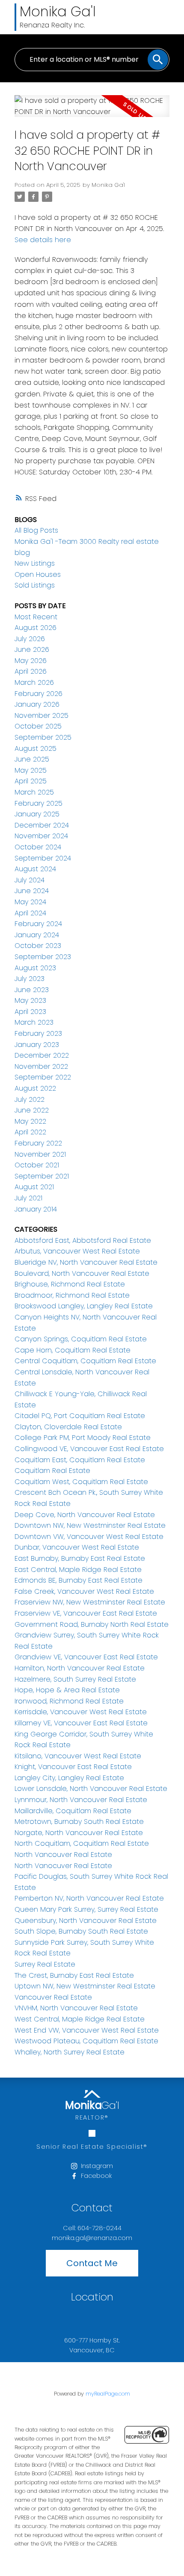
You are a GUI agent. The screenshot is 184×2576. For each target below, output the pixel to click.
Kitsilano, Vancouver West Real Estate (78, 1756)
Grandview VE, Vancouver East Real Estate (86, 1657)
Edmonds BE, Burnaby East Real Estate (79, 1580)
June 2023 (32, 990)
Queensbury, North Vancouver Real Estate (86, 1921)
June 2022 (32, 1110)
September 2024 (43, 858)
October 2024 (38, 847)
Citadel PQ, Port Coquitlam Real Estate (80, 1416)
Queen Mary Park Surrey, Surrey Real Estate (86, 1909)
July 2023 (30, 979)
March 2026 (34, 682)
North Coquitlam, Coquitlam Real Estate (82, 1843)
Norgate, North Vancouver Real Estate (79, 1833)
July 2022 (30, 1099)
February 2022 (38, 1143)
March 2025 (34, 792)
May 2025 (31, 770)
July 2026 (30, 639)
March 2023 (34, 1022)
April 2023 (30, 1012)
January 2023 (37, 1045)
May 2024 (30, 902)
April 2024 (30, 913)
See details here (43, 240)
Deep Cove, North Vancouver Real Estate (85, 1515)
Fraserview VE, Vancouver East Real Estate (86, 1613)
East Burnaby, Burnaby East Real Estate (80, 1558)
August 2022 (35, 1088)
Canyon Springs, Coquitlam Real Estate (81, 1339)
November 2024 (41, 836)
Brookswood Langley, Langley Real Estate (84, 1306)
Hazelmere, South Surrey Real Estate (75, 1679)
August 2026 (36, 628)
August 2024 (35, 869)
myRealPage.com (108, 2394)
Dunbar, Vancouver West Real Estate (77, 1547)
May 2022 (30, 1121)
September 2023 (43, 957)
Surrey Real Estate (45, 1964)
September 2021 (42, 1176)
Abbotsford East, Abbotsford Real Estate (83, 1240)
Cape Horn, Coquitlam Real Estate (73, 1350)
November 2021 (40, 1154)
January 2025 (37, 814)
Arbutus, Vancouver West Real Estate (77, 1251)
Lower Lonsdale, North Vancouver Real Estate (91, 1789)
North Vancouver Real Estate (63, 1855)
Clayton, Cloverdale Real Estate (68, 1427)
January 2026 (37, 704)
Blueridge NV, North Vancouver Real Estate (86, 1262)
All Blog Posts (36, 530)
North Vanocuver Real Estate (63, 1866)
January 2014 (36, 1209)
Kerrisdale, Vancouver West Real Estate (81, 1712)
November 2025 (42, 715)
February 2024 (38, 924)
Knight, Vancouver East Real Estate (73, 1767)
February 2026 (39, 694)
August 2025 (36, 748)
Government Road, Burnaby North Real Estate (92, 1624)
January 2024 (37, 935)
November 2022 (41, 1066)
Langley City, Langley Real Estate (69, 1778)
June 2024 (32, 891)
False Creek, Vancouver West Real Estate (84, 1591)
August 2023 (35, 968)
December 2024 (42, 825)
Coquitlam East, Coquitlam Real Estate (80, 1460)
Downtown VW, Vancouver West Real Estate (89, 1537)
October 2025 (38, 726)
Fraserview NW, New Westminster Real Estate (90, 1602)
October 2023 (38, 946)
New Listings (35, 563)
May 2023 (30, 1000)
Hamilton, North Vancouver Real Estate (80, 1668)
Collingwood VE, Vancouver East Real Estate (89, 1449)
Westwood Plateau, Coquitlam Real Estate (86, 2041)
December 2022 (42, 1055)
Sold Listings (35, 585)
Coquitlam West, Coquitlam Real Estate (81, 1482)
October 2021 (37, 1165)
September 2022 (43, 1077)
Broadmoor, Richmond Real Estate (72, 1295)
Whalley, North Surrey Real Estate (70, 2052)
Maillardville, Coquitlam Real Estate (73, 1811)
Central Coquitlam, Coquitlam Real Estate (85, 1361)
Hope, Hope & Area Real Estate (67, 1690)
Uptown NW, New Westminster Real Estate (85, 1986)
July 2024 (30, 880)
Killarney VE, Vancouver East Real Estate (81, 1723)
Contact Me (92, 2263)
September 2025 (43, 737)
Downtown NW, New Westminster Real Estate (90, 1525)
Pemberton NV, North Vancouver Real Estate (89, 1898)
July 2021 (28, 1198)
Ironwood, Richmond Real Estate (69, 1701)
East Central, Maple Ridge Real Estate (78, 1570)
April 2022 (30, 1132)
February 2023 (38, 1033)
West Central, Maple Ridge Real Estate (80, 2019)
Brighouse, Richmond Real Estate (70, 1284)
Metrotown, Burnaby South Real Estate (79, 1822)
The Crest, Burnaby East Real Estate (74, 1975)
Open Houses (38, 574)
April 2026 (31, 671)
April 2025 (31, 781)
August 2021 (34, 1187)
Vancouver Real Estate (53, 1997)
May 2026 (31, 661)
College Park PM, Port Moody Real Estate (83, 1438)
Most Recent (36, 617)
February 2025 (39, 803)
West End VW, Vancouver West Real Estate (87, 2030)
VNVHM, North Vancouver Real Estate (76, 2008)
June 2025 (32, 759)
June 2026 (32, 649)
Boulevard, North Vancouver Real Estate (82, 1273)
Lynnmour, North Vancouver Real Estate (81, 1800)
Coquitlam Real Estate (52, 1471)
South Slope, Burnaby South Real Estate (81, 1931)
